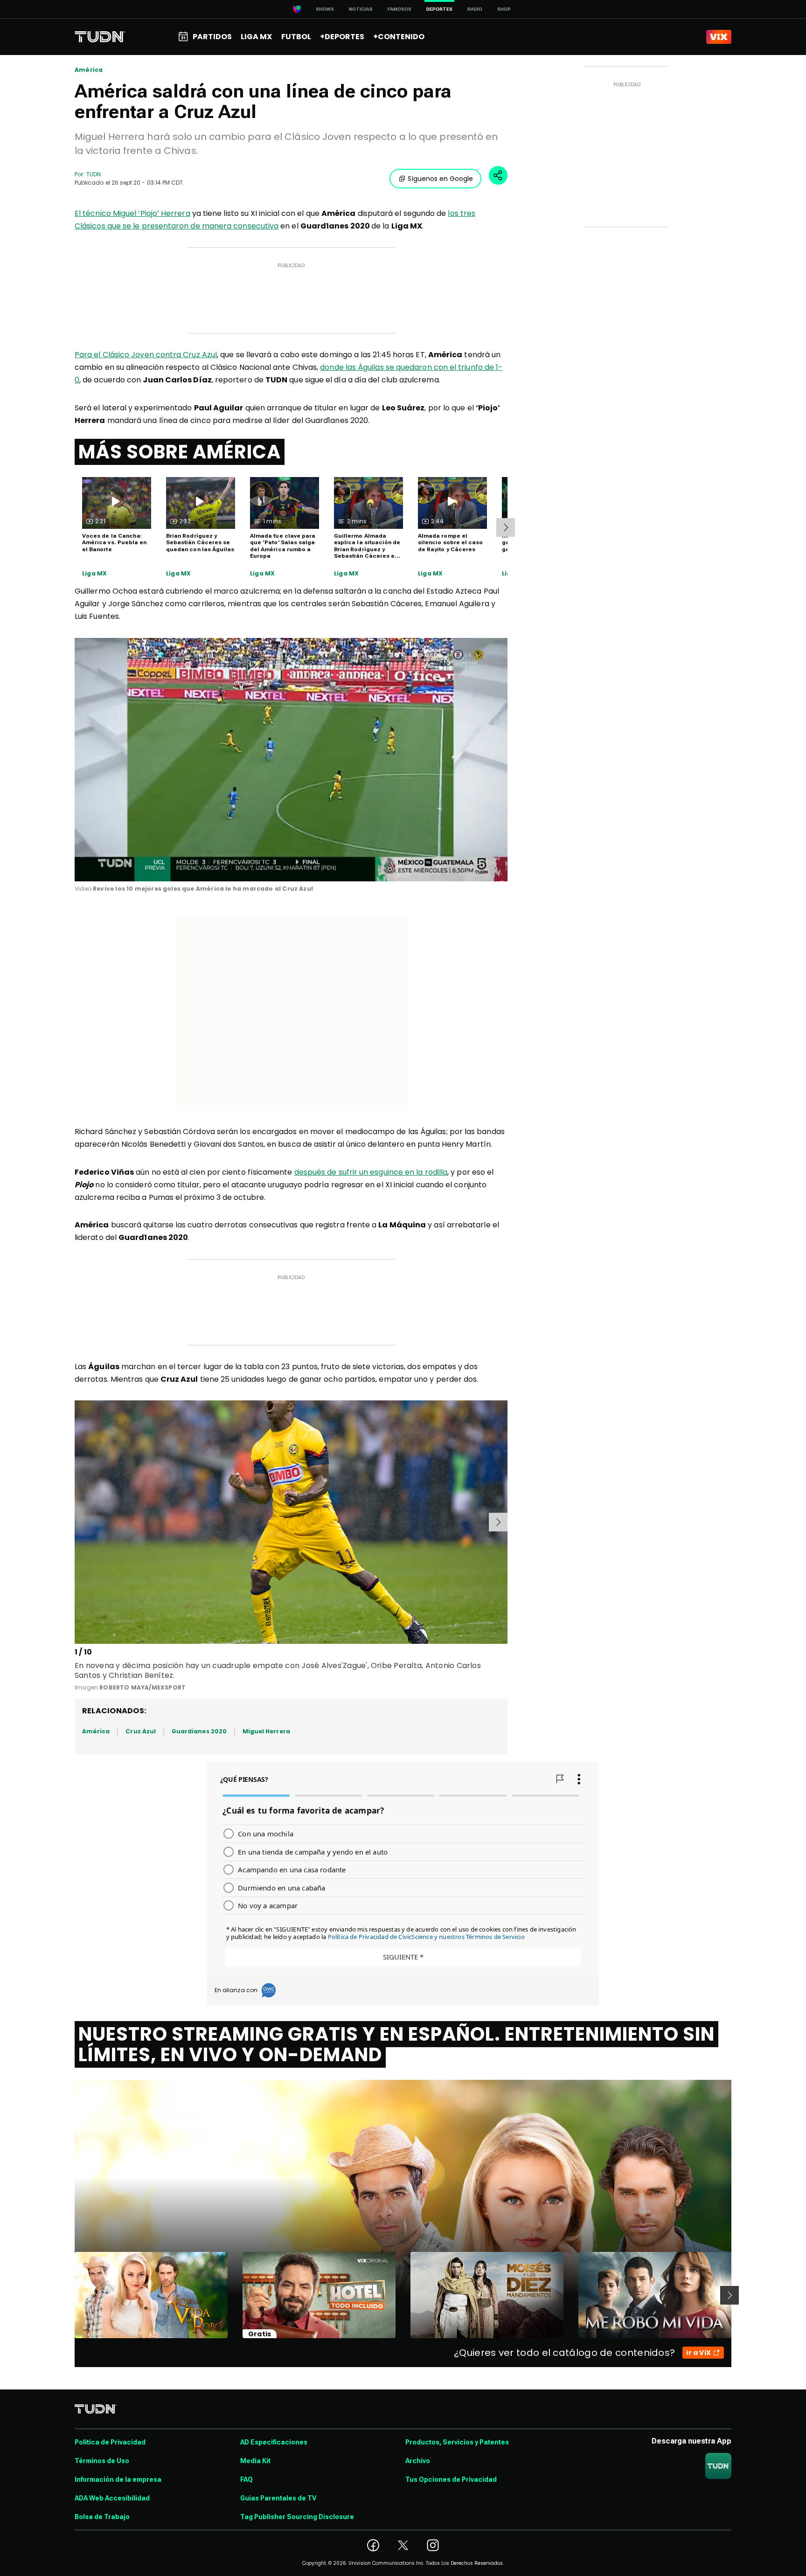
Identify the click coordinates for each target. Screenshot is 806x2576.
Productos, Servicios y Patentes (457, 2442)
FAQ (247, 2479)
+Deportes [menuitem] (342, 37)
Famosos (400, 9)
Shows (325, 9)
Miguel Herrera (266, 1731)
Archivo (418, 2461)
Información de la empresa (118, 2479)
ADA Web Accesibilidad (112, 2498)
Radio (475, 9)
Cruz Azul (141, 1731)
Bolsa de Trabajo (102, 2517)
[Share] (498, 175)
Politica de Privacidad (110, 2442)
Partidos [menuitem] (212, 37)
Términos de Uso (102, 2461)
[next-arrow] (506, 527)
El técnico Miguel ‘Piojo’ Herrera (132, 213)
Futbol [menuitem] (296, 37)
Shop (504, 9)
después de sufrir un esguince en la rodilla (371, 1172)
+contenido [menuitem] (399, 37)
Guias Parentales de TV (278, 2498)
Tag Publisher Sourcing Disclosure (297, 2517)
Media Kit (255, 2461)
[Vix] (719, 37)
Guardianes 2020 (199, 1731)
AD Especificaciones (274, 2442)
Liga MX (94, 574)
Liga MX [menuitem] (256, 37)
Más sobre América (180, 452)
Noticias (361, 9)
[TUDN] (100, 37)
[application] (291, 760)
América (89, 70)
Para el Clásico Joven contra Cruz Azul (146, 355)
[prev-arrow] (76, 1522)
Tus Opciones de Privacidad (451, 2479)
